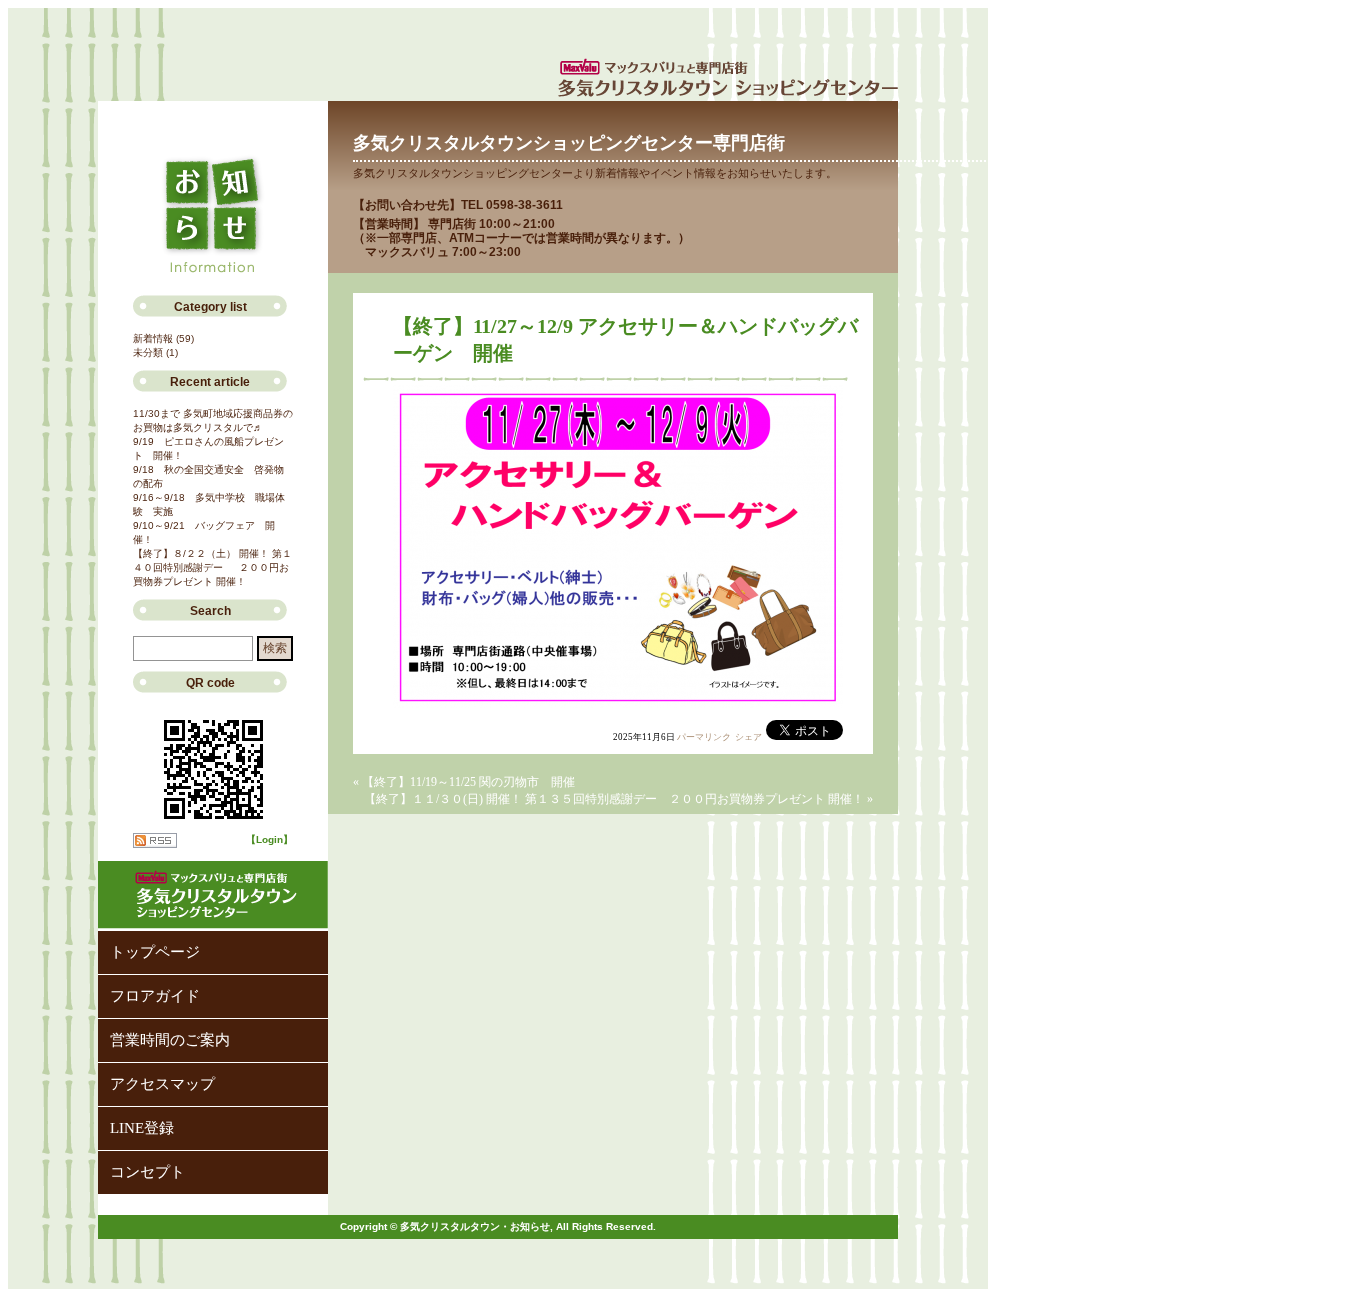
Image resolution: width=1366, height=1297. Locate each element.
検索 (275, 648)
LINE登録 (142, 1128)
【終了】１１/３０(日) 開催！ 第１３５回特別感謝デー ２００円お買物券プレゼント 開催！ (614, 799)
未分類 (148, 352)
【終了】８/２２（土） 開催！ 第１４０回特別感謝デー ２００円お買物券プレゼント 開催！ (212, 567)
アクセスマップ (162, 1084)
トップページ (155, 952)
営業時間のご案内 (170, 1040)
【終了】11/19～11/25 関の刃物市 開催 (468, 782)
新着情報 (153, 338)
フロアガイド (155, 996)
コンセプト (147, 1172)
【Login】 (269, 839)
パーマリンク (704, 737)
